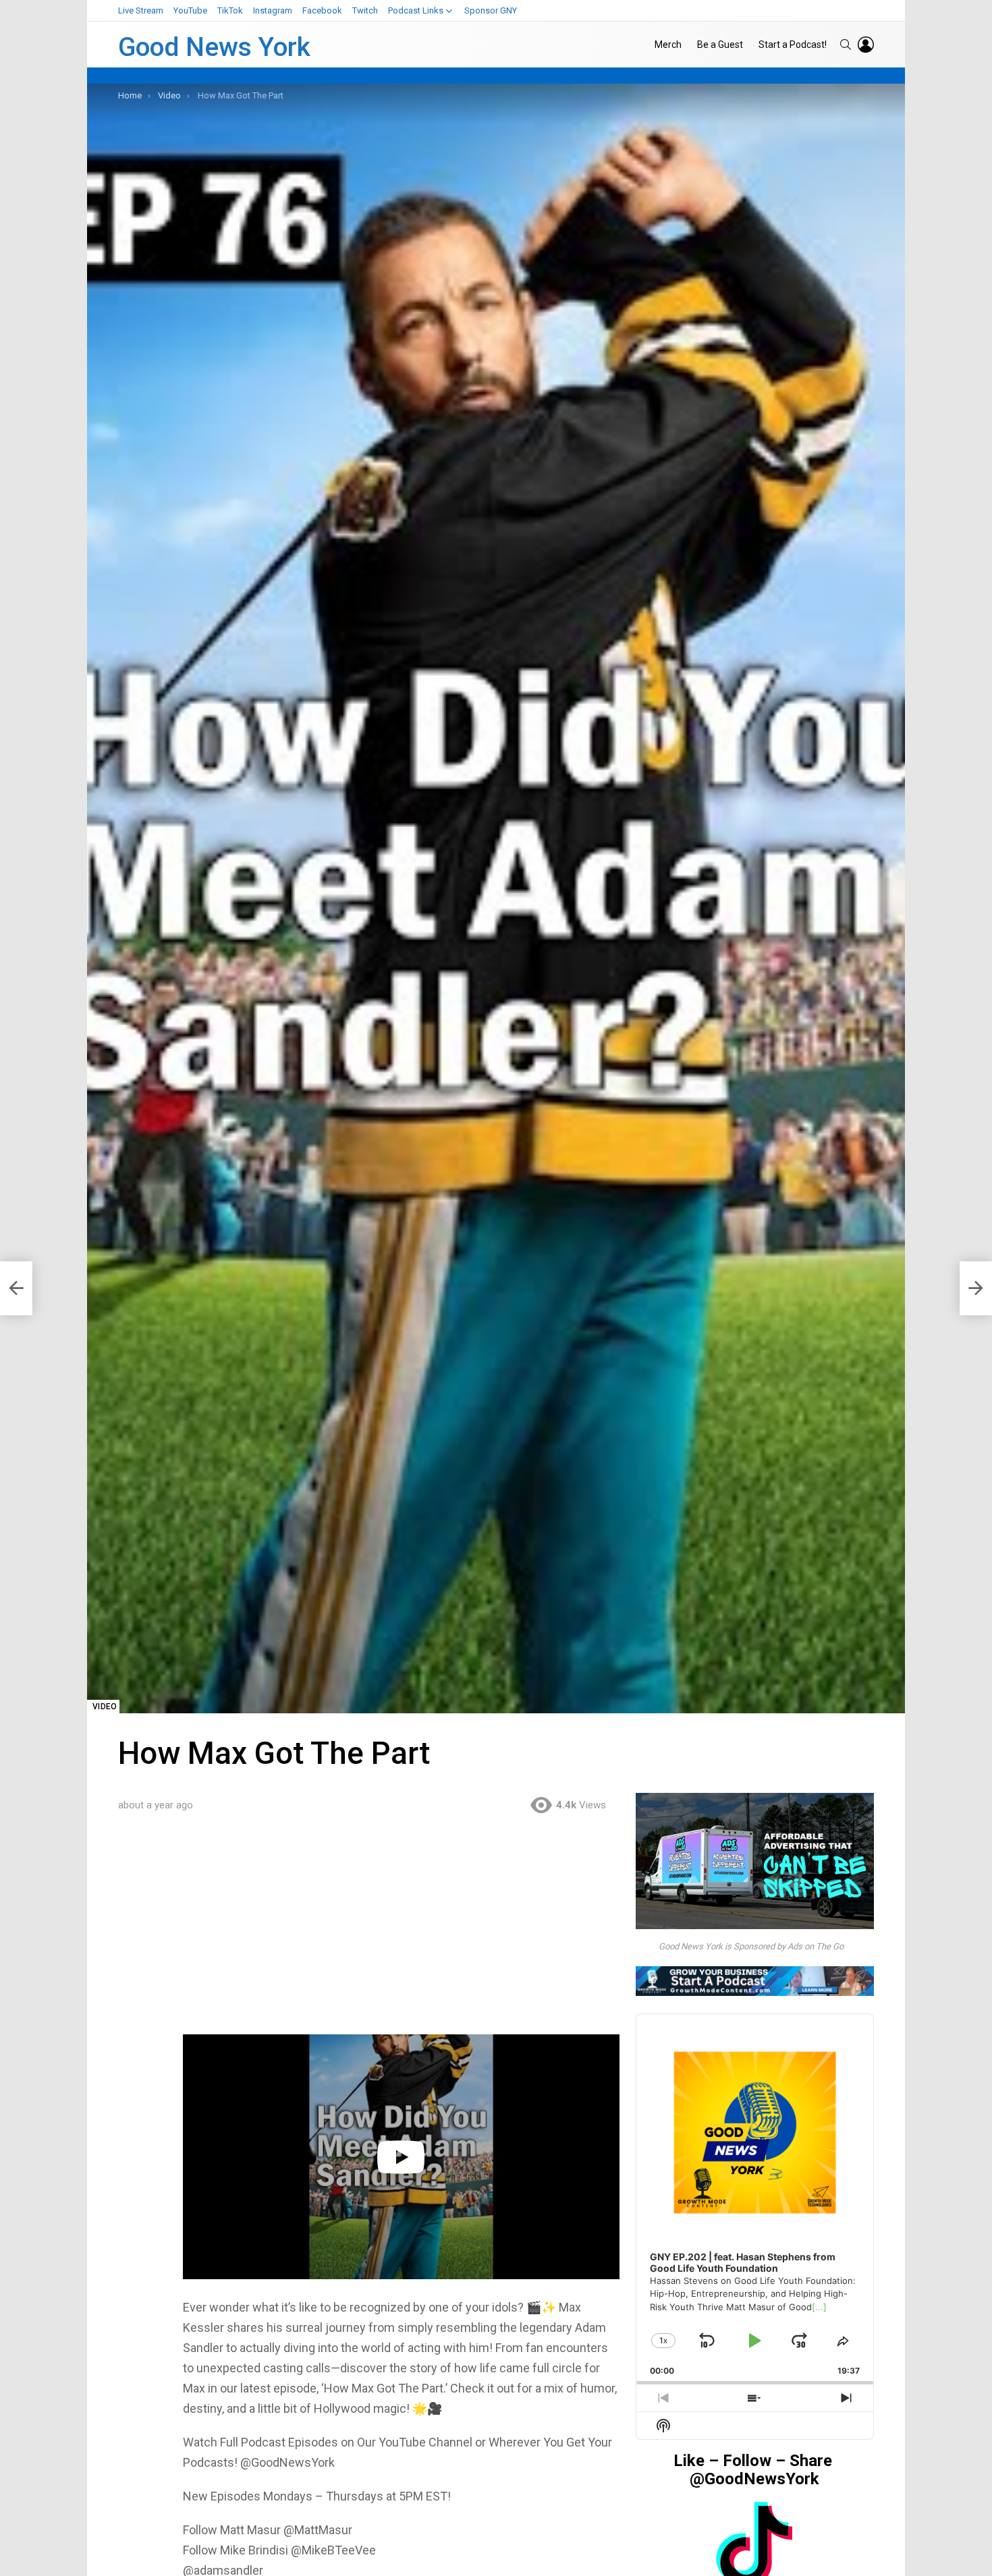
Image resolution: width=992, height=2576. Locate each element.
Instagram (273, 10)
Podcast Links (416, 10)
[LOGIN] (866, 45)
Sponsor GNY (491, 10)
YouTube (190, 10)
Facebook (322, 10)
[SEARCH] (846, 45)
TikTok (230, 10)
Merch (668, 45)
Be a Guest (720, 45)
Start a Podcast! (793, 45)
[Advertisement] (401, 1935)
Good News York (214, 47)
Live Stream (141, 10)
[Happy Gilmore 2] (16, 1288)
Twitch (365, 10)
